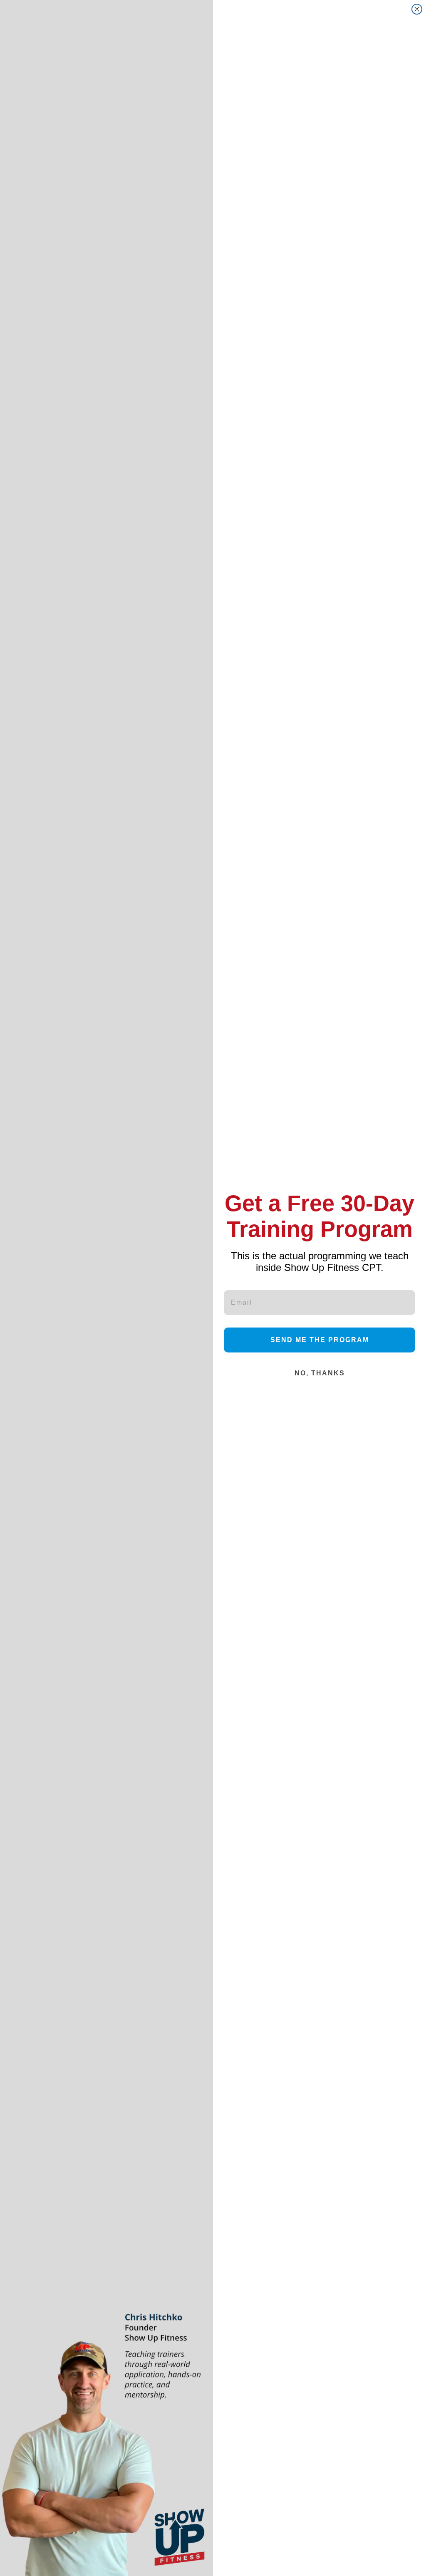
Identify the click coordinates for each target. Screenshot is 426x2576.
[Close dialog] (417, 9)
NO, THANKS (320, 1373)
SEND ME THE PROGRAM (320, 1340)
